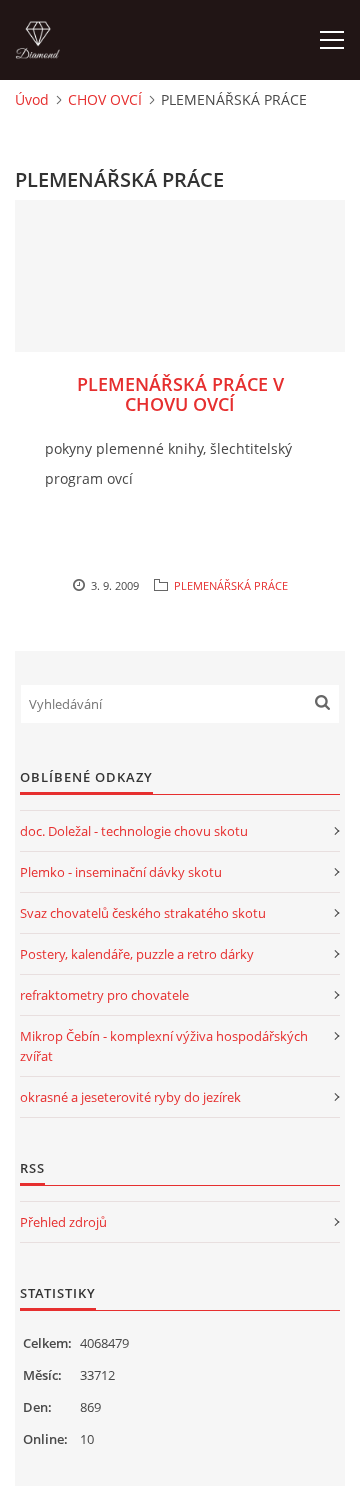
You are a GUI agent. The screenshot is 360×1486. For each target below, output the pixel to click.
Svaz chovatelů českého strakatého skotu (143, 913)
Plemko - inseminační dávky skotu (121, 872)
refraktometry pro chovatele (104, 995)
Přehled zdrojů (63, 1222)
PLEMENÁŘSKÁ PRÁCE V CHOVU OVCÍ (180, 394)
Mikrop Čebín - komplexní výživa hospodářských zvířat (164, 1046)
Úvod (32, 99)
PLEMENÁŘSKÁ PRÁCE (231, 585)
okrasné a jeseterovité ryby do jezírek (130, 1097)
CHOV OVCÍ (105, 99)
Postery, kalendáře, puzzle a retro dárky (137, 954)
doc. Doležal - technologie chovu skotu (134, 831)
